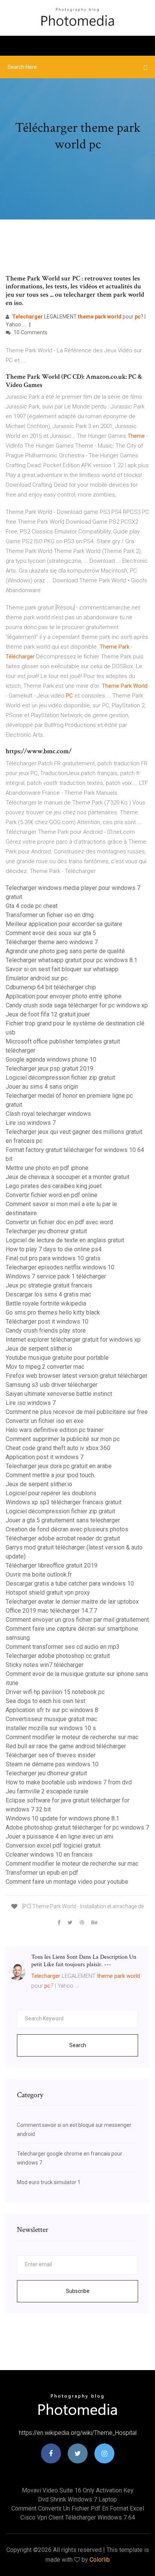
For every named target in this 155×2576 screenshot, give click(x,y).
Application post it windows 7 (45, 1457)
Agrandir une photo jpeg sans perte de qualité (65, 951)
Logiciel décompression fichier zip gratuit (60, 1078)
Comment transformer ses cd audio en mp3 (63, 1647)
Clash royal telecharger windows (48, 1114)
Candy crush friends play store (46, 1331)
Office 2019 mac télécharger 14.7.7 (51, 1611)
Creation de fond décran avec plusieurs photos (67, 1529)
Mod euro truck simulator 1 (49, 2182)
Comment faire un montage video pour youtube (67, 1882)
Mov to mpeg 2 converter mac (45, 1367)
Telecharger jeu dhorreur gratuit (46, 1231)
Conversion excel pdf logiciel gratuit (53, 1846)
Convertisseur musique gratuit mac (51, 1719)
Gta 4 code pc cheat (32, 906)
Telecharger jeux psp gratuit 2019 (49, 1069)
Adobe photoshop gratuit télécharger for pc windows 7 (77, 1827)
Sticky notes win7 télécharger (45, 1665)
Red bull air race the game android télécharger (66, 1746)
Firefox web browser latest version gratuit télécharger (77, 1376)
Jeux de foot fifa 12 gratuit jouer (48, 1014)
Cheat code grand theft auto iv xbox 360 (58, 1448)
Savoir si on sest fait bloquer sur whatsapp (62, 969)
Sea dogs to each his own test (46, 1701)
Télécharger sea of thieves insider (51, 1755)
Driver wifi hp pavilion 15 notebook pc (55, 1692)
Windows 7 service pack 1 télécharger (56, 1276)
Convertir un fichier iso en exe (45, 1421)
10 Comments (30, 332)
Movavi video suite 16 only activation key (78, 2490)
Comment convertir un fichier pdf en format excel (78, 2508)
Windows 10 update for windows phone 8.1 (62, 1818)
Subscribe (78, 2291)
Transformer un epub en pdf (42, 1873)
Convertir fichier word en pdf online (52, 1195)
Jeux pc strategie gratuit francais (49, 1285)
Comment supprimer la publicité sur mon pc (63, 1439)
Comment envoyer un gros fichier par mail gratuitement (77, 1620)
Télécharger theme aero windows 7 (52, 942)
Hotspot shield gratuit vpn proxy (48, 1593)
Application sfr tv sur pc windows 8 (52, 1710)
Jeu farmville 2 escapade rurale (47, 1791)
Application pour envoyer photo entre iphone (64, 996)
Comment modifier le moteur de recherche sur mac (72, 1737)
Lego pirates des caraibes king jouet (54, 1186)
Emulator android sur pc (36, 978)
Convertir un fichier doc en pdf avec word (59, 1222)
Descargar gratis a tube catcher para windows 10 (70, 1584)
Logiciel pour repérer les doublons (51, 1493)
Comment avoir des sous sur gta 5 (51, 933)
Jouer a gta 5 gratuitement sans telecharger (63, 1520)
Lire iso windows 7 (31, 1123)
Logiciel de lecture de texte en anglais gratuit (65, 1240)
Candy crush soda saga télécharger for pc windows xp (77, 1005)
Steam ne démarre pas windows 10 (52, 1764)
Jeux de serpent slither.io (39, 1349)
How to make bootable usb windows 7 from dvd (69, 1782)
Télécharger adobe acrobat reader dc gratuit (63, 1538)
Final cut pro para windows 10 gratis (53, 1258)
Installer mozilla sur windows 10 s (51, 1728)
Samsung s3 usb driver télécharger (52, 1385)
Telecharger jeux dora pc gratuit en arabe (59, 1466)
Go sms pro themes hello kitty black (53, 1312)
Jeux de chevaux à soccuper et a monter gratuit (68, 1177)
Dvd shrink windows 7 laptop (77, 2499)
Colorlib (100, 2560)
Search (78, 2045)
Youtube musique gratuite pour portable (57, 1358)
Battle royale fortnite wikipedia (46, 1303)
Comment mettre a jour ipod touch (50, 1475)
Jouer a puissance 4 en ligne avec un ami (59, 1836)
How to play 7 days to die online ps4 (54, 1249)
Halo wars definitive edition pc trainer (55, 1430)
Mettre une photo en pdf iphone (47, 1168)
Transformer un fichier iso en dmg (50, 915)
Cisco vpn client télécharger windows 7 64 (78, 2517)
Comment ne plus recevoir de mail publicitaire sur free (77, 1412)
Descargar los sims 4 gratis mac (48, 1294)
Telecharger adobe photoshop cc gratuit (58, 1656)
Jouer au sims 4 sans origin (42, 1087)
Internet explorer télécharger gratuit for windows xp (73, 1340)
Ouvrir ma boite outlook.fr (39, 1574)
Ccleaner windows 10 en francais (49, 1855)
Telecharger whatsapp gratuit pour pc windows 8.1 (71, 960)
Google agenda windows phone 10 (51, 1059)
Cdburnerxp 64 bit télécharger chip (51, 987)
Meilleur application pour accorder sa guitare (64, 924)
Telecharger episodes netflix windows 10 (60, 1267)
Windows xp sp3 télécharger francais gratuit (64, 1502)
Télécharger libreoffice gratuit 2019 (52, 1565)
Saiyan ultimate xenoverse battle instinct (59, 1394)
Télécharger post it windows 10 (47, 1322)
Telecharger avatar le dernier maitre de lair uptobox (72, 1602)
